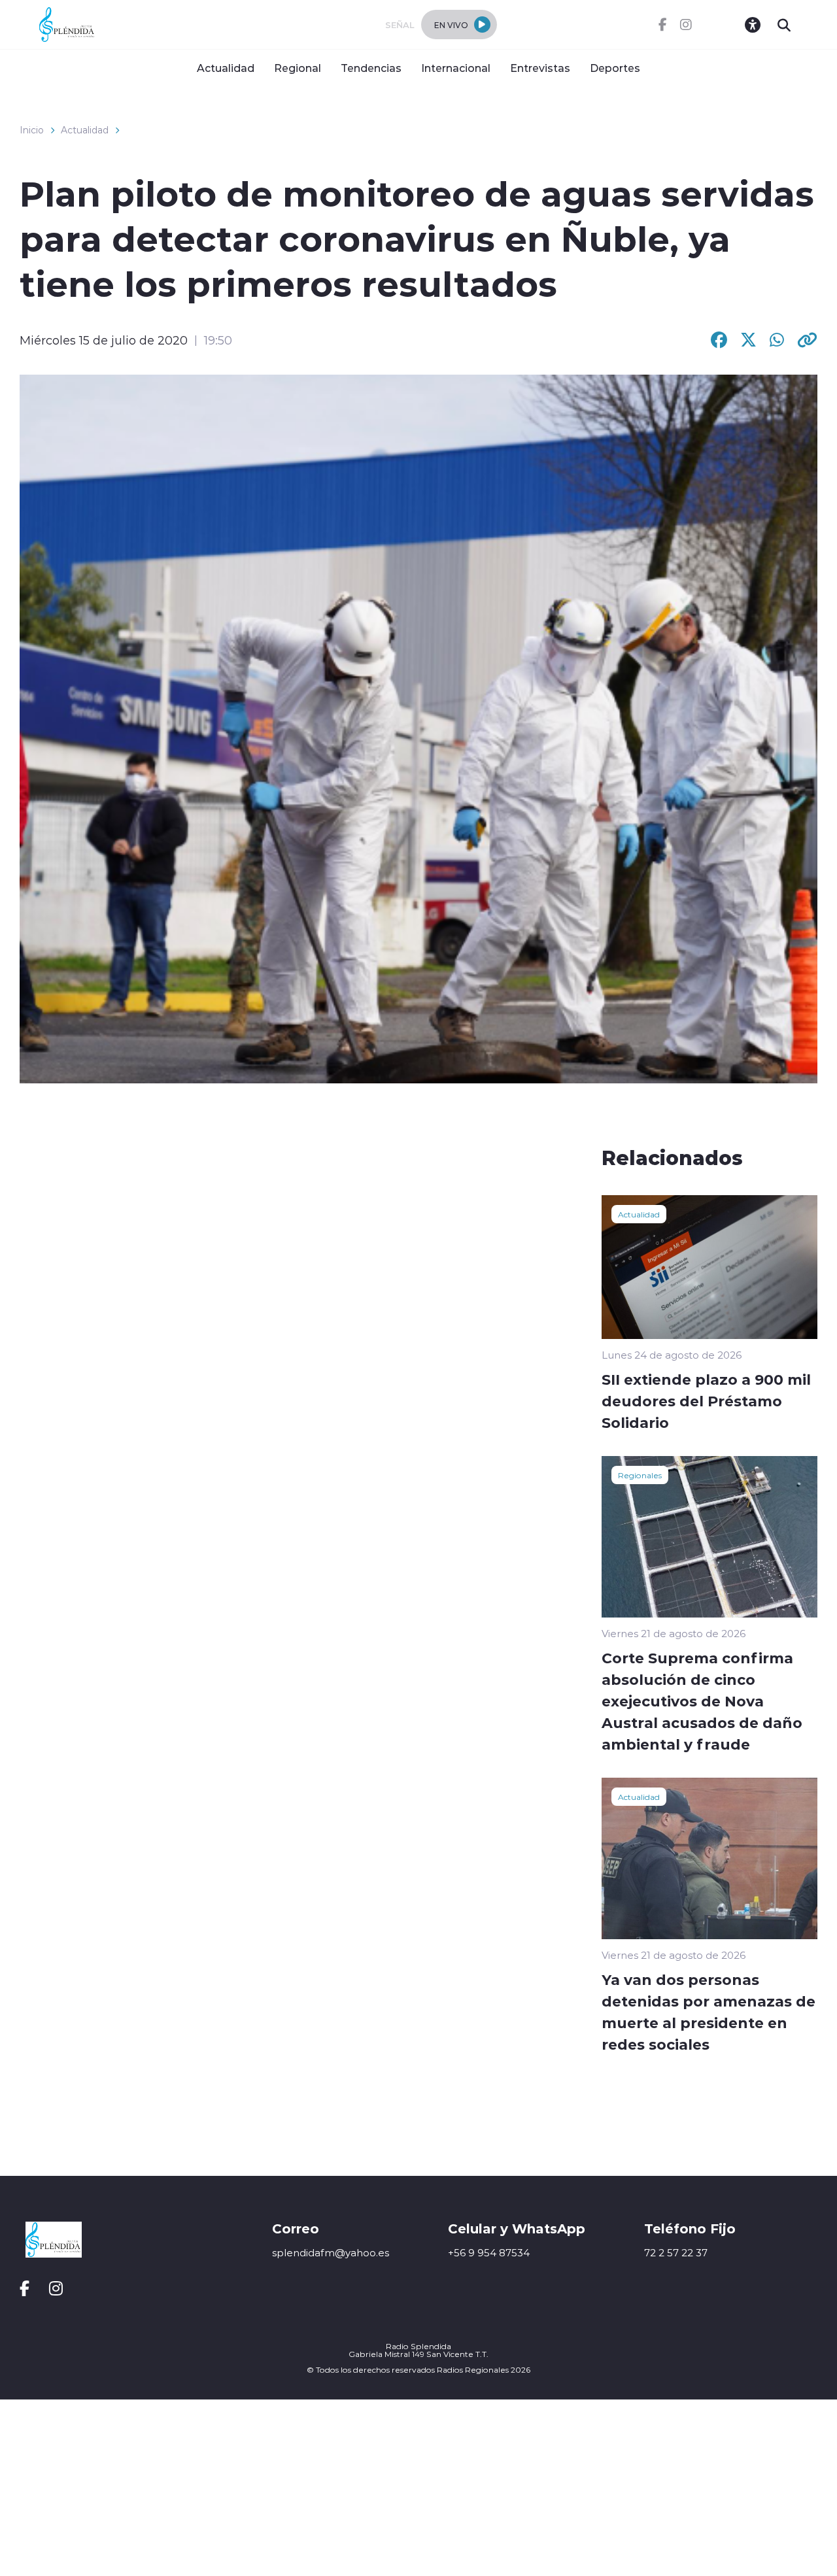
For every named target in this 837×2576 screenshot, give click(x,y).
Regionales (640, 1475)
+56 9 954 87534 (489, 2253)
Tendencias (371, 68)
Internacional (456, 68)
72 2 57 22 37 (676, 2253)
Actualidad (226, 68)
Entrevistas (540, 68)
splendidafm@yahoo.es (331, 2253)
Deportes (615, 68)
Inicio (32, 130)
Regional (298, 68)
